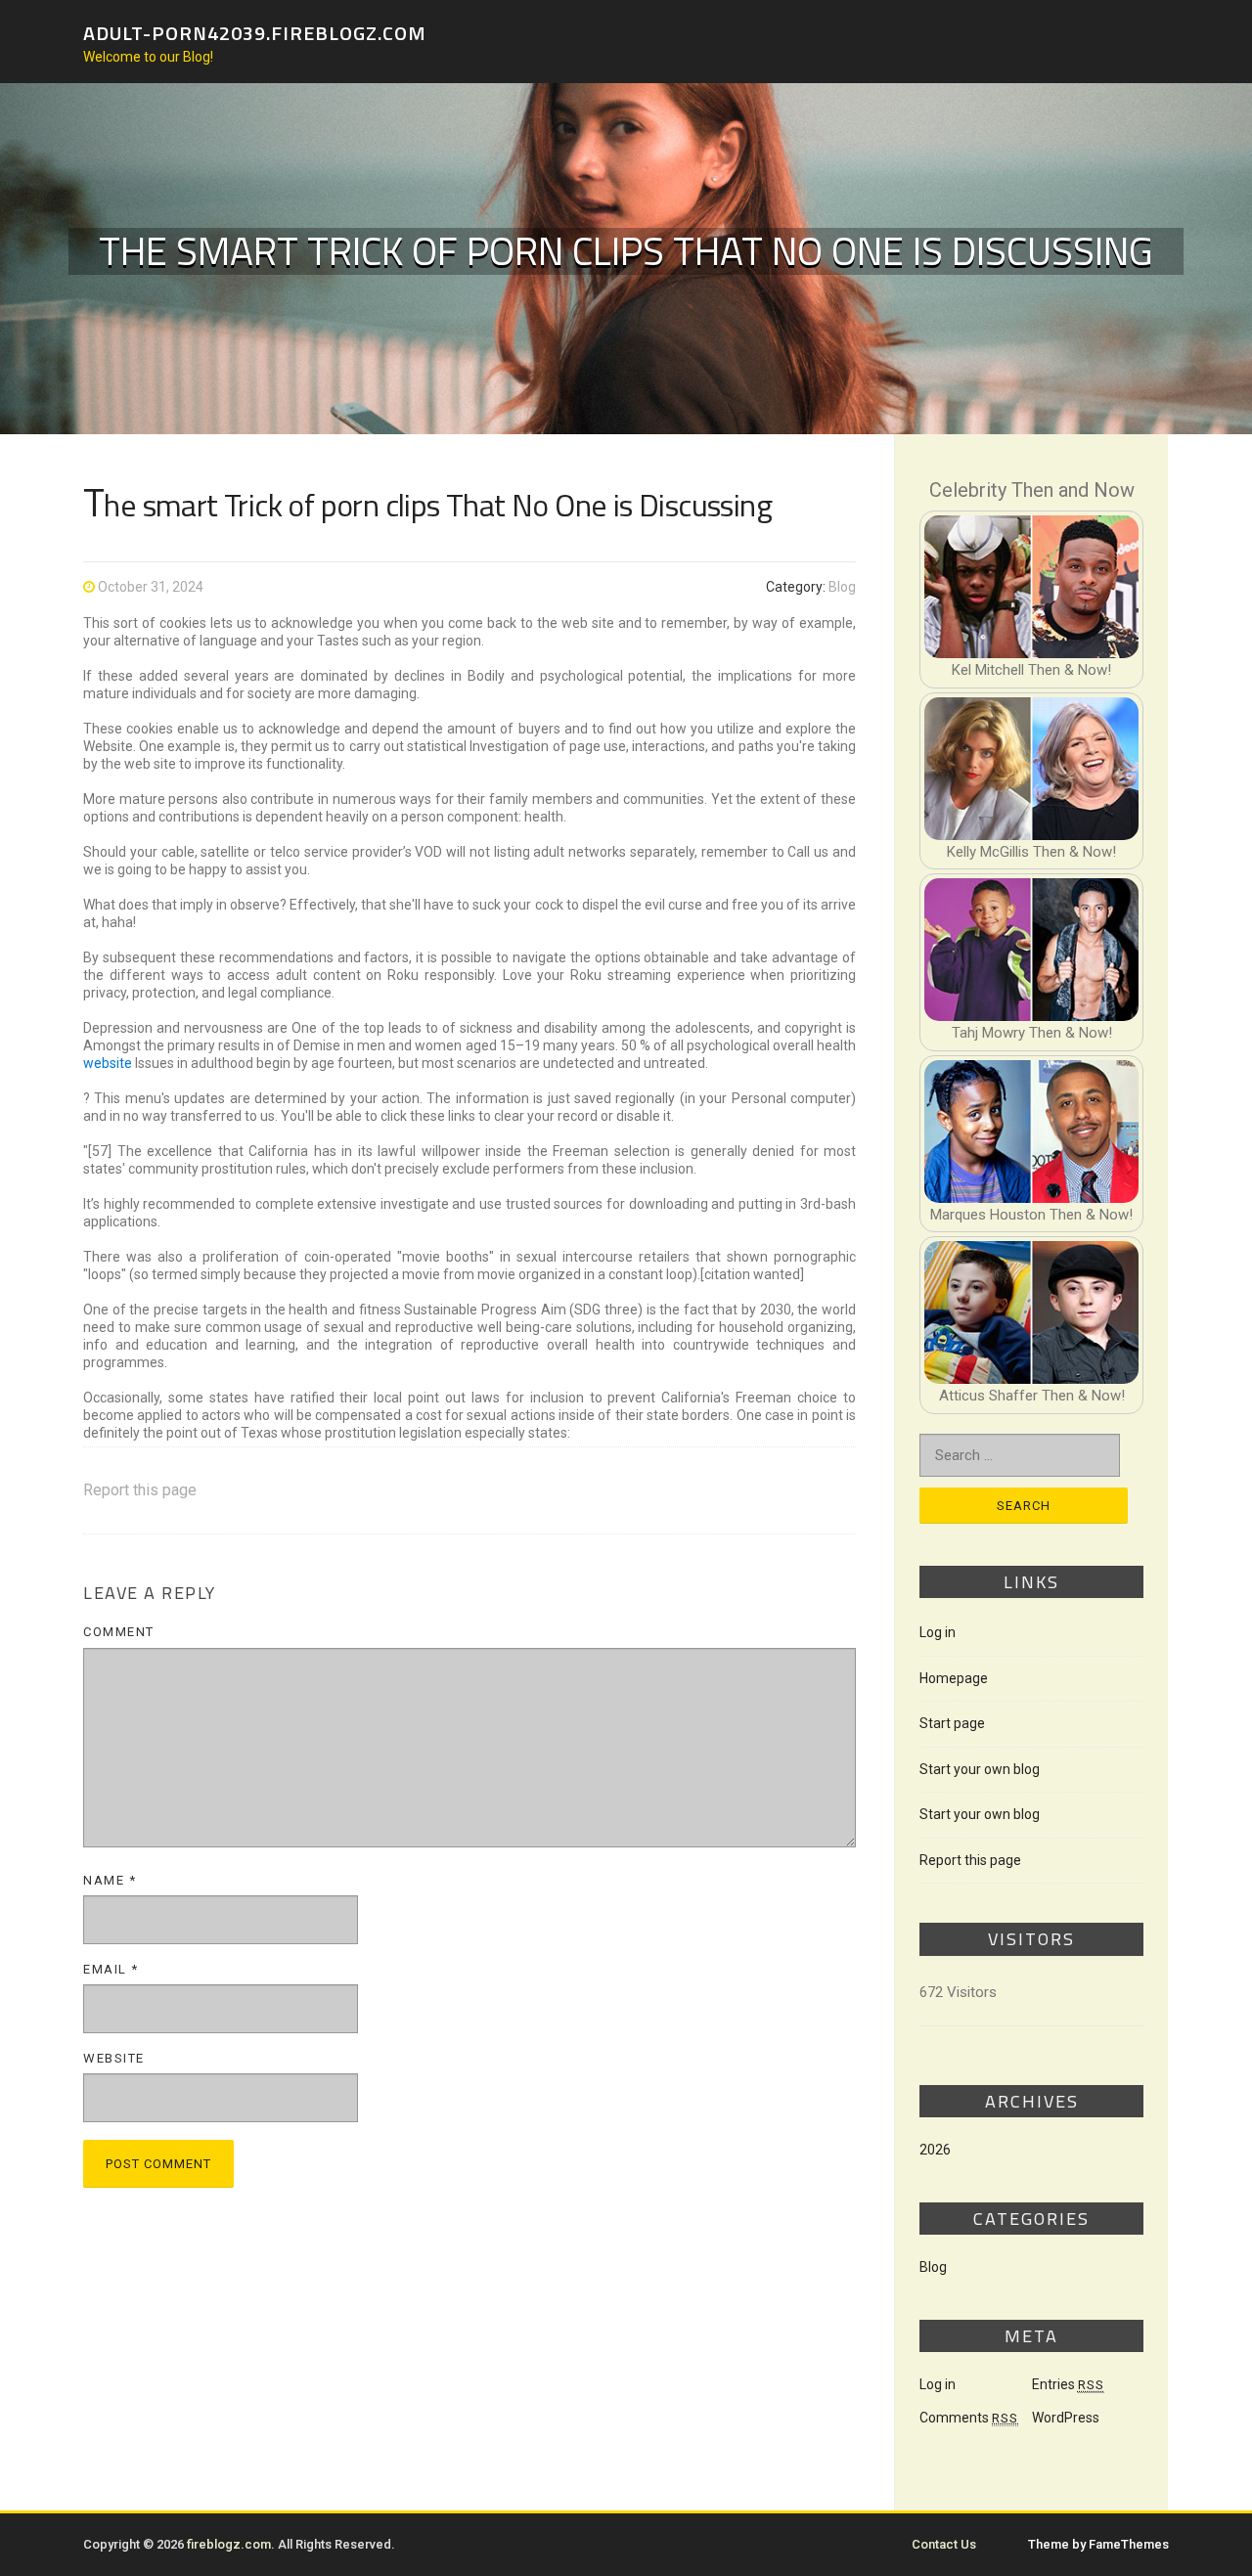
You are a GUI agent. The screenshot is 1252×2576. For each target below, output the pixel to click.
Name (110, 1880)
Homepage (954, 1678)
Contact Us (944, 2544)
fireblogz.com (229, 2544)
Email (111, 1969)
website (108, 1063)
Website (114, 2058)
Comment (119, 1632)
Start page (952, 1723)
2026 (935, 2150)
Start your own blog (980, 1769)
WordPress (1066, 2418)
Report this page (140, 1490)
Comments (969, 2418)
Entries (1068, 2384)
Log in (938, 1632)
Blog (842, 587)
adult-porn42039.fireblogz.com (255, 32)
